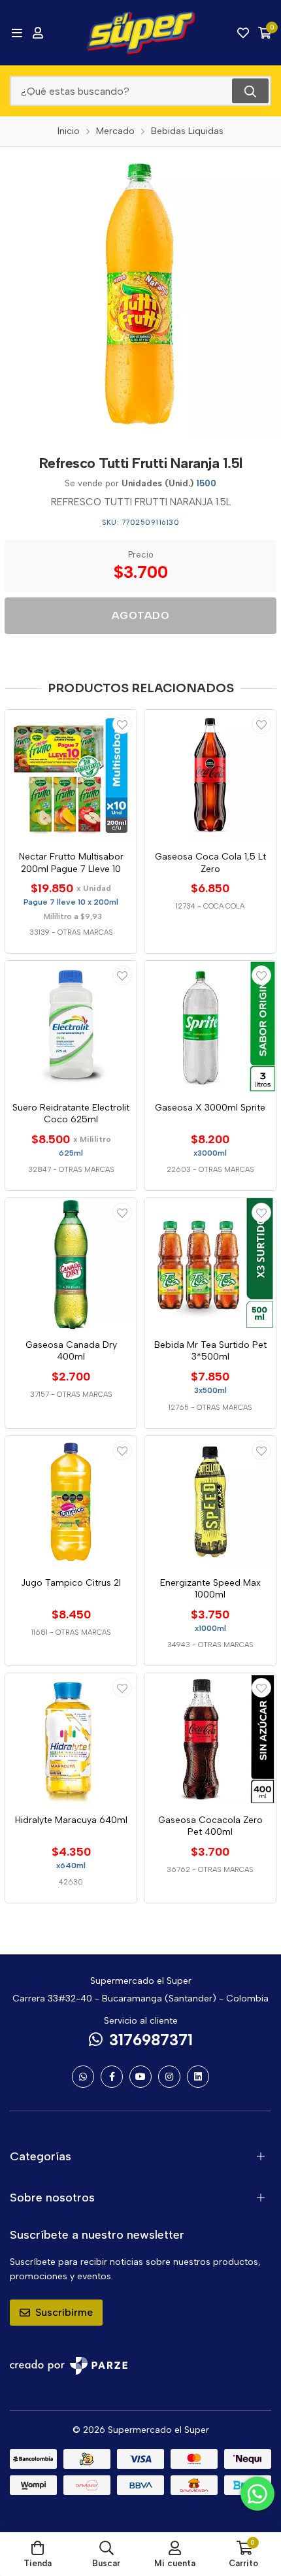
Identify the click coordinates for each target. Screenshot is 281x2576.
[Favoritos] (243, 33)
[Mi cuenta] (38, 33)
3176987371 (151, 2040)
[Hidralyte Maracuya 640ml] (71, 1739)
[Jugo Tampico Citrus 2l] (71, 1502)
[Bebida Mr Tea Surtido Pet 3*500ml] (210, 1264)
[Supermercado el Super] (140, 33)
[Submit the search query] (250, 91)
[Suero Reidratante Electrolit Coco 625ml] (71, 1027)
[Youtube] (140, 2077)
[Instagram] (169, 2077)
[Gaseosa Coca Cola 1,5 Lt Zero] (210, 776)
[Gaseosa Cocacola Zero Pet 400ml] (210, 1739)
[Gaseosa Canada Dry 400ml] (71, 1264)
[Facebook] (112, 2077)
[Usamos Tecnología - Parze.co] (69, 2366)
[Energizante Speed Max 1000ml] (210, 1502)
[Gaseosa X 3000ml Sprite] (210, 1027)
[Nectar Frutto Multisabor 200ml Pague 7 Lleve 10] (71, 776)
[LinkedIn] (198, 2077)
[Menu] (17, 33)
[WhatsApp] (83, 2077)
